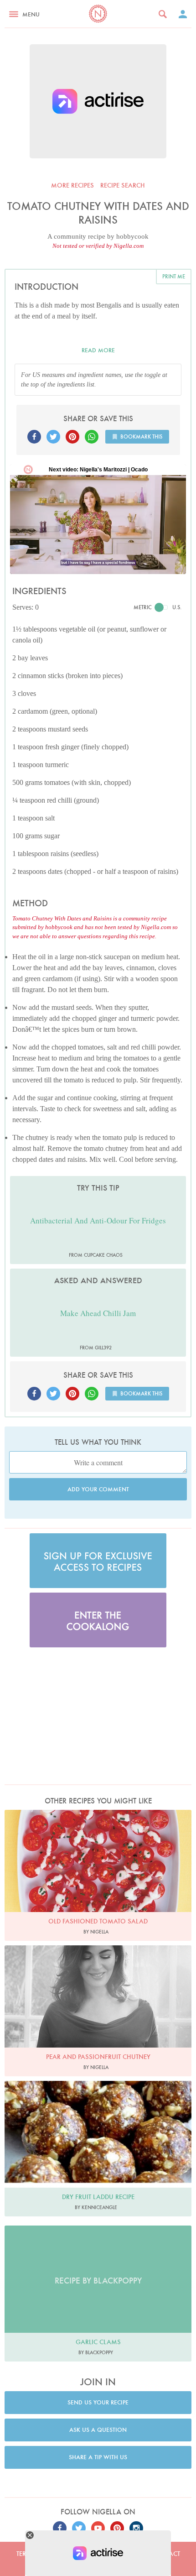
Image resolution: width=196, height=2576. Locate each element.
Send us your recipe (98, 2402)
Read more (98, 350)
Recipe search (123, 185)
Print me (174, 276)
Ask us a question (98, 2430)
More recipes (72, 185)
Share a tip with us (98, 2457)
